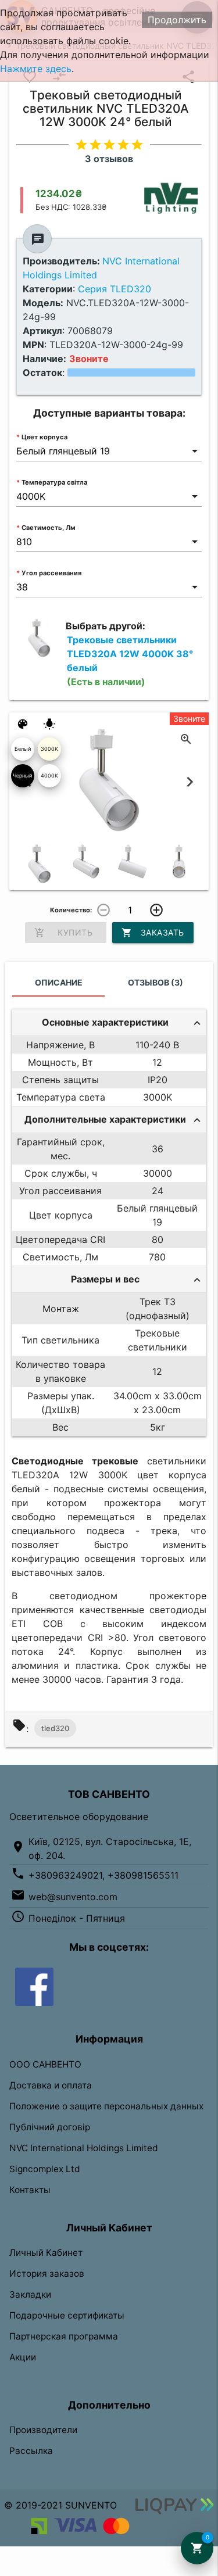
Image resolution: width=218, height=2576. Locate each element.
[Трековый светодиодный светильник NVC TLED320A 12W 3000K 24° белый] (40, 864)
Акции (23, 2357)
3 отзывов (109, 159)
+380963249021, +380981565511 (103, 1875)
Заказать (153, 933)
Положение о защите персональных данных (106, 2106)
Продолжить (177, 20)
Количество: (71, 910)
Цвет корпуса (44, 437)
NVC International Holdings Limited (84, 2148)
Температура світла (54, 482)
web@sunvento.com (73, 1897)
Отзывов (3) (156, 982)
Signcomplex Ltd (45, 2169)
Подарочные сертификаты (67, 2315)
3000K (49, 749)
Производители (43, 2430)
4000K (49, 775)
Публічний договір (50, 2127)
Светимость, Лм (49, 528)
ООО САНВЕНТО (45, 2064)
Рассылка (31, 2451)
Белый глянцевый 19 (22, 753)
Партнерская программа (64, 2336)
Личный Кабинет (46, 2253)
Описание (59, 982)
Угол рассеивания (51, 573)
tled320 (55, 1728)
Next (190, 782)
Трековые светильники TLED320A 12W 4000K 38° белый (130, 661)
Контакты (30, 2190)
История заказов (47, 2274)
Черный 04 (22, 780)
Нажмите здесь (36, 69)
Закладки (30, 2294)
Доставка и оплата (51, 2085)
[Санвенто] (34, 1986)
